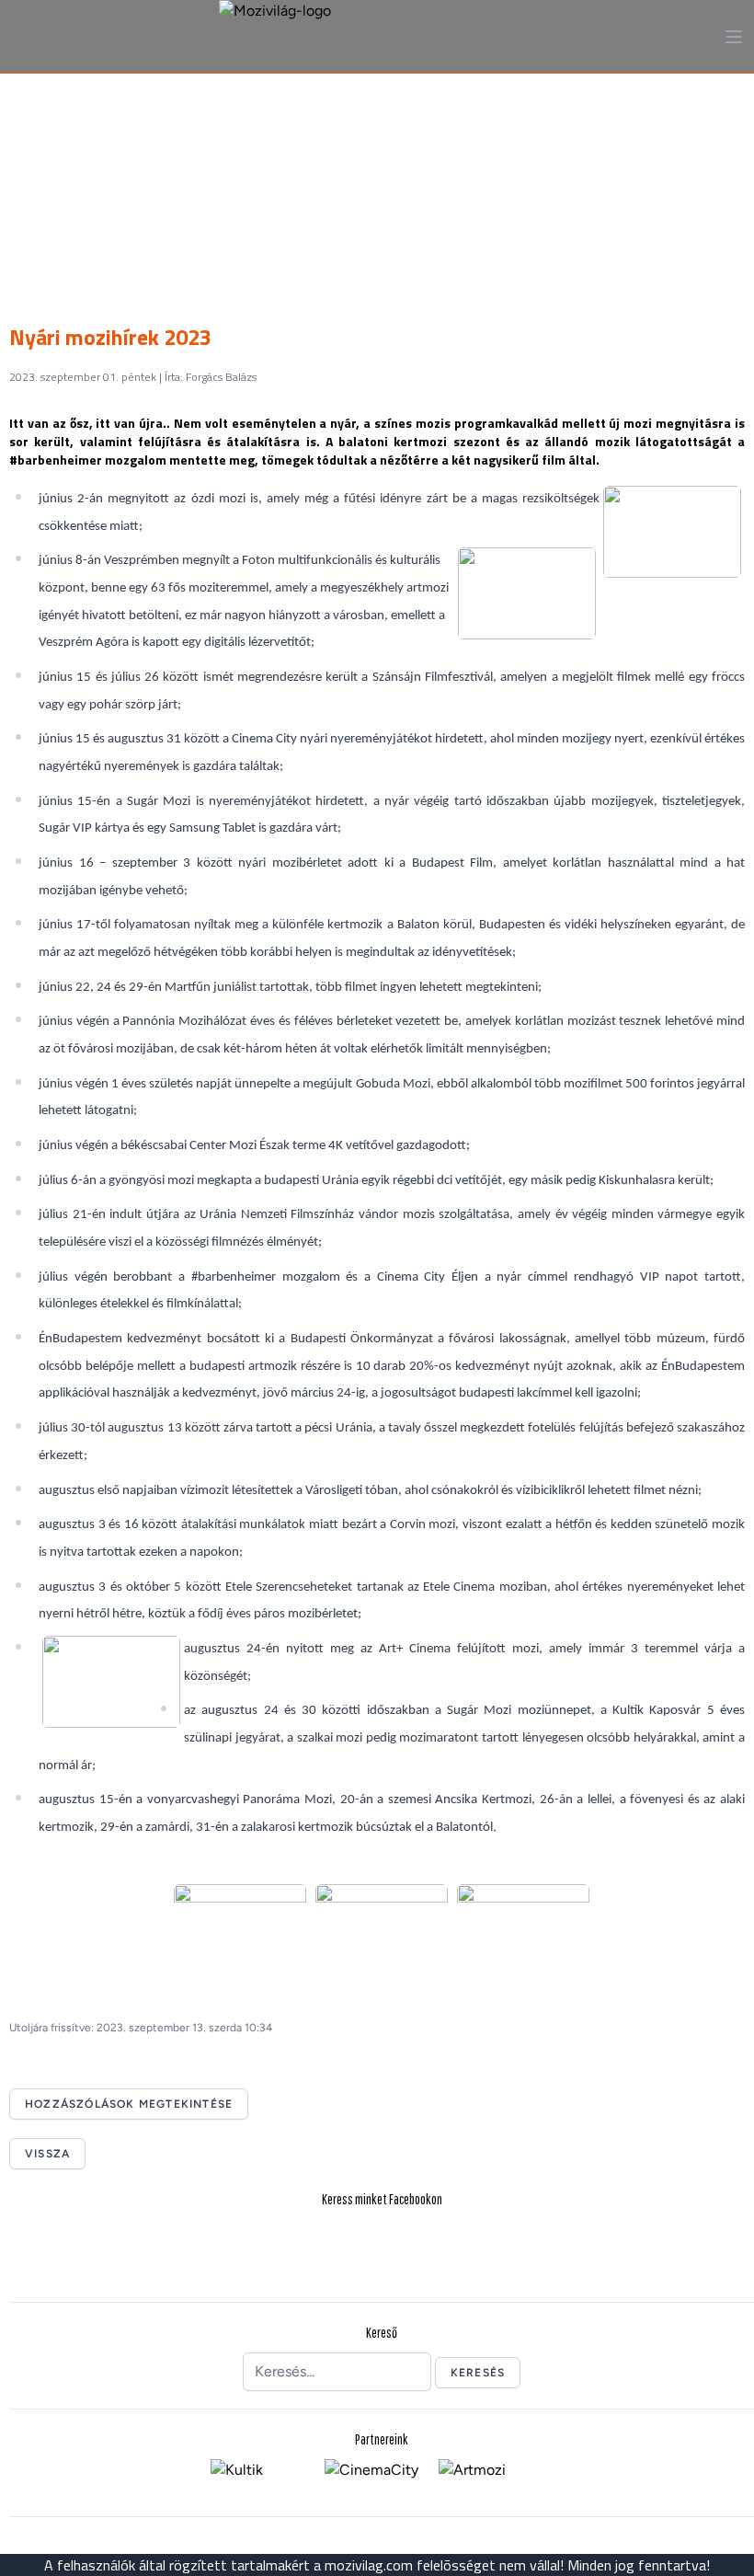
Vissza (47, 2154)
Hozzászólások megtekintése (129, 2104)
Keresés (478, 2373)
